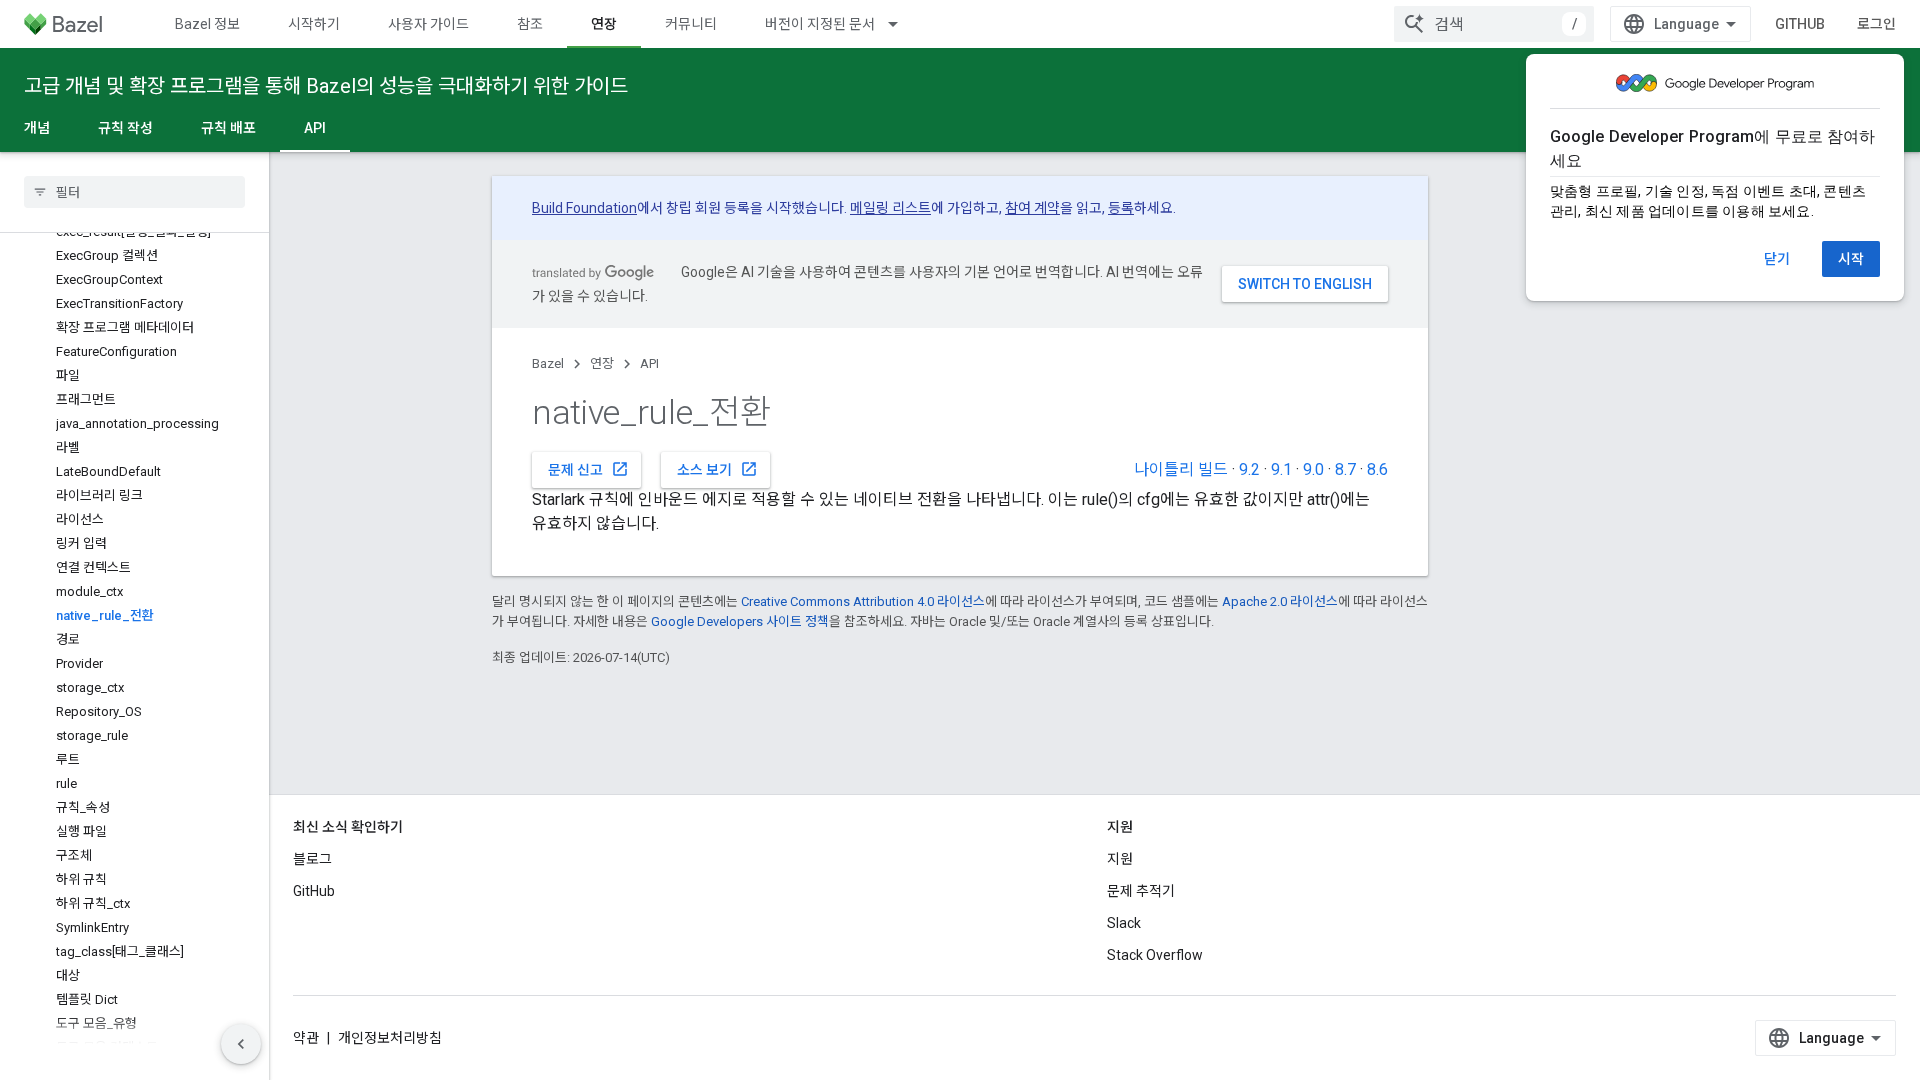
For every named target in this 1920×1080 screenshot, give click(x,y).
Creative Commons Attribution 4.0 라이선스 (863, 601)
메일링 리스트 (890, 208)
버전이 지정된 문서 (820, 24)
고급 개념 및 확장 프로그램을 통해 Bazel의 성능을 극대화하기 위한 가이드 (326, 86)
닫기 (1777, 259)
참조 (530, 24)
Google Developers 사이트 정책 (740, 621)
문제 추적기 (1141, 891)
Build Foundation (584, 208)
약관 (306, 1038)
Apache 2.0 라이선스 (1280, 601)
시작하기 (314, 24)
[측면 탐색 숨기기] (241, 1044)
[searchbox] (134, 192)
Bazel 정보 (207, 24)
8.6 (1377, 469)
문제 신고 (588, 469)
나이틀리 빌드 (1181, 469)
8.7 (1345, 469)
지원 (1120, 859)
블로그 (312, 859)
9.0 (1313, 469)
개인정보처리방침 (390, 1038)
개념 (37, 128)
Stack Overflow (1155, 955)
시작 (1851, 259)
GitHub (1800, 24)
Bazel (548, 363)
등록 (1121, 208)
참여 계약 (1032, 208)
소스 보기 (717, 469)
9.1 (1281, 469)
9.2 (1249, 469)
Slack (1124, 923)
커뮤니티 (691, 24)
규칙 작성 (125, 128)
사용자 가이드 (428, 24)
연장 (604, 24)
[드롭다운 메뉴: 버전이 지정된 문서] (902, 24)
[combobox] (1494, 24)
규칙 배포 (228, 128)
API (315, 128)
